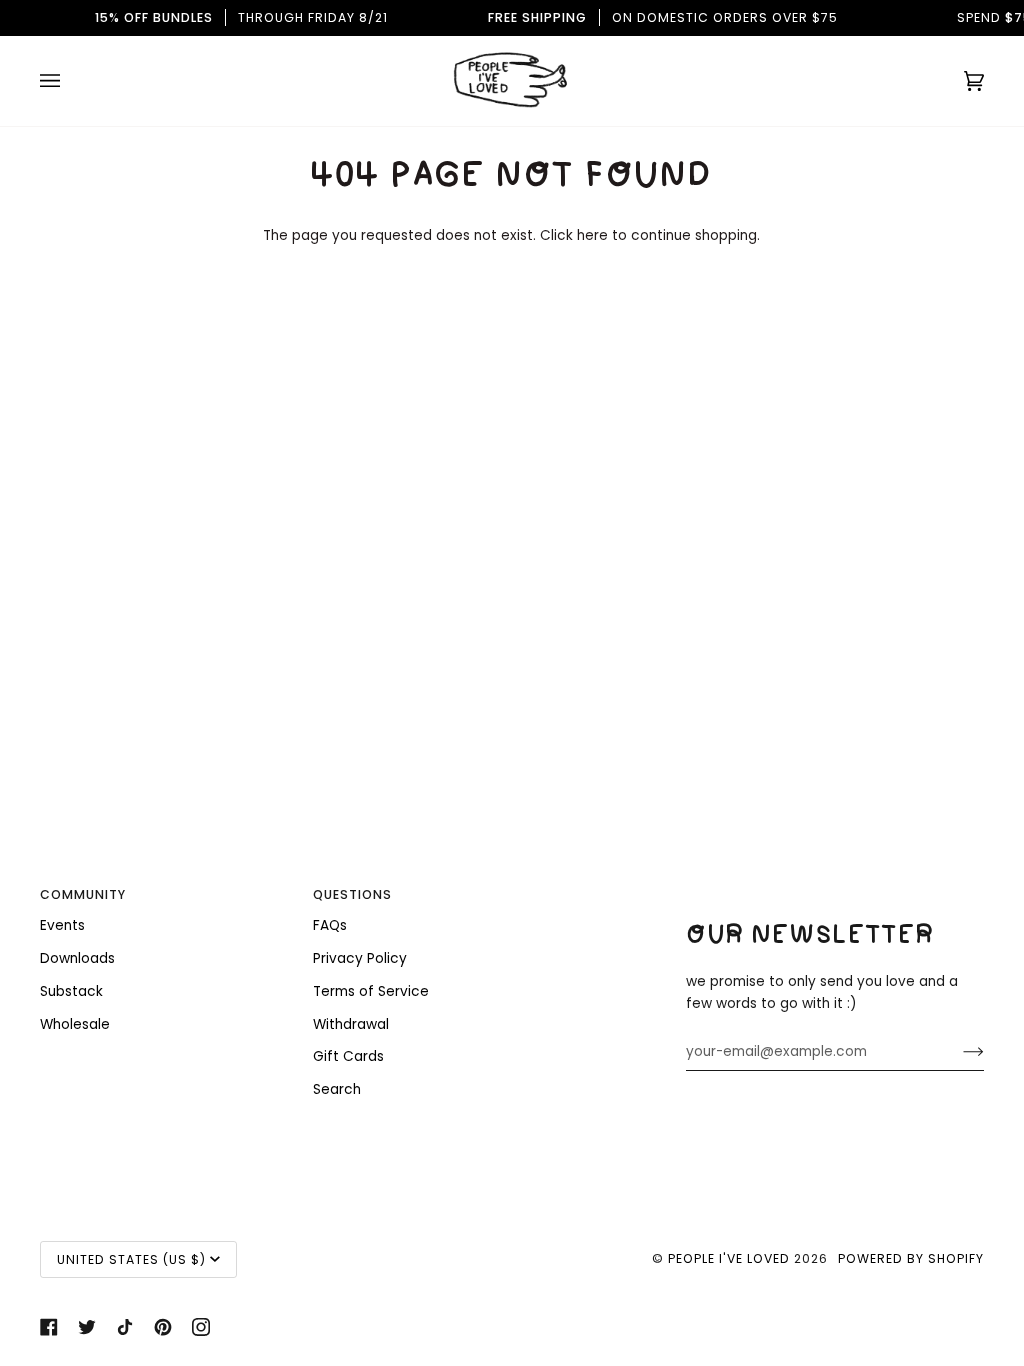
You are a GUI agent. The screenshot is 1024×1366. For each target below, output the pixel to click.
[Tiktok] (125, 1327)
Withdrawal (351, 1024)
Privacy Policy (360, 958)
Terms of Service (371, 991)
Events (62, 925)
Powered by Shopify (911, 1258)
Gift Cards (348, 1056)
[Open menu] (70, 81)
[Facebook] (49, 1327)
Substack (71, 991)
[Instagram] (201, 1327)
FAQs (330, 925)
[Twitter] (87, 1327)
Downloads (77, 958)
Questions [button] (352, 894)
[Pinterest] (163, 1327)
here (592, 235)
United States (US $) (131, 1259)
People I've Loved (729, 1258)
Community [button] (83, 894)
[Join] (957, 1052)
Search (337, 1089)
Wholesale (75, 1024)
